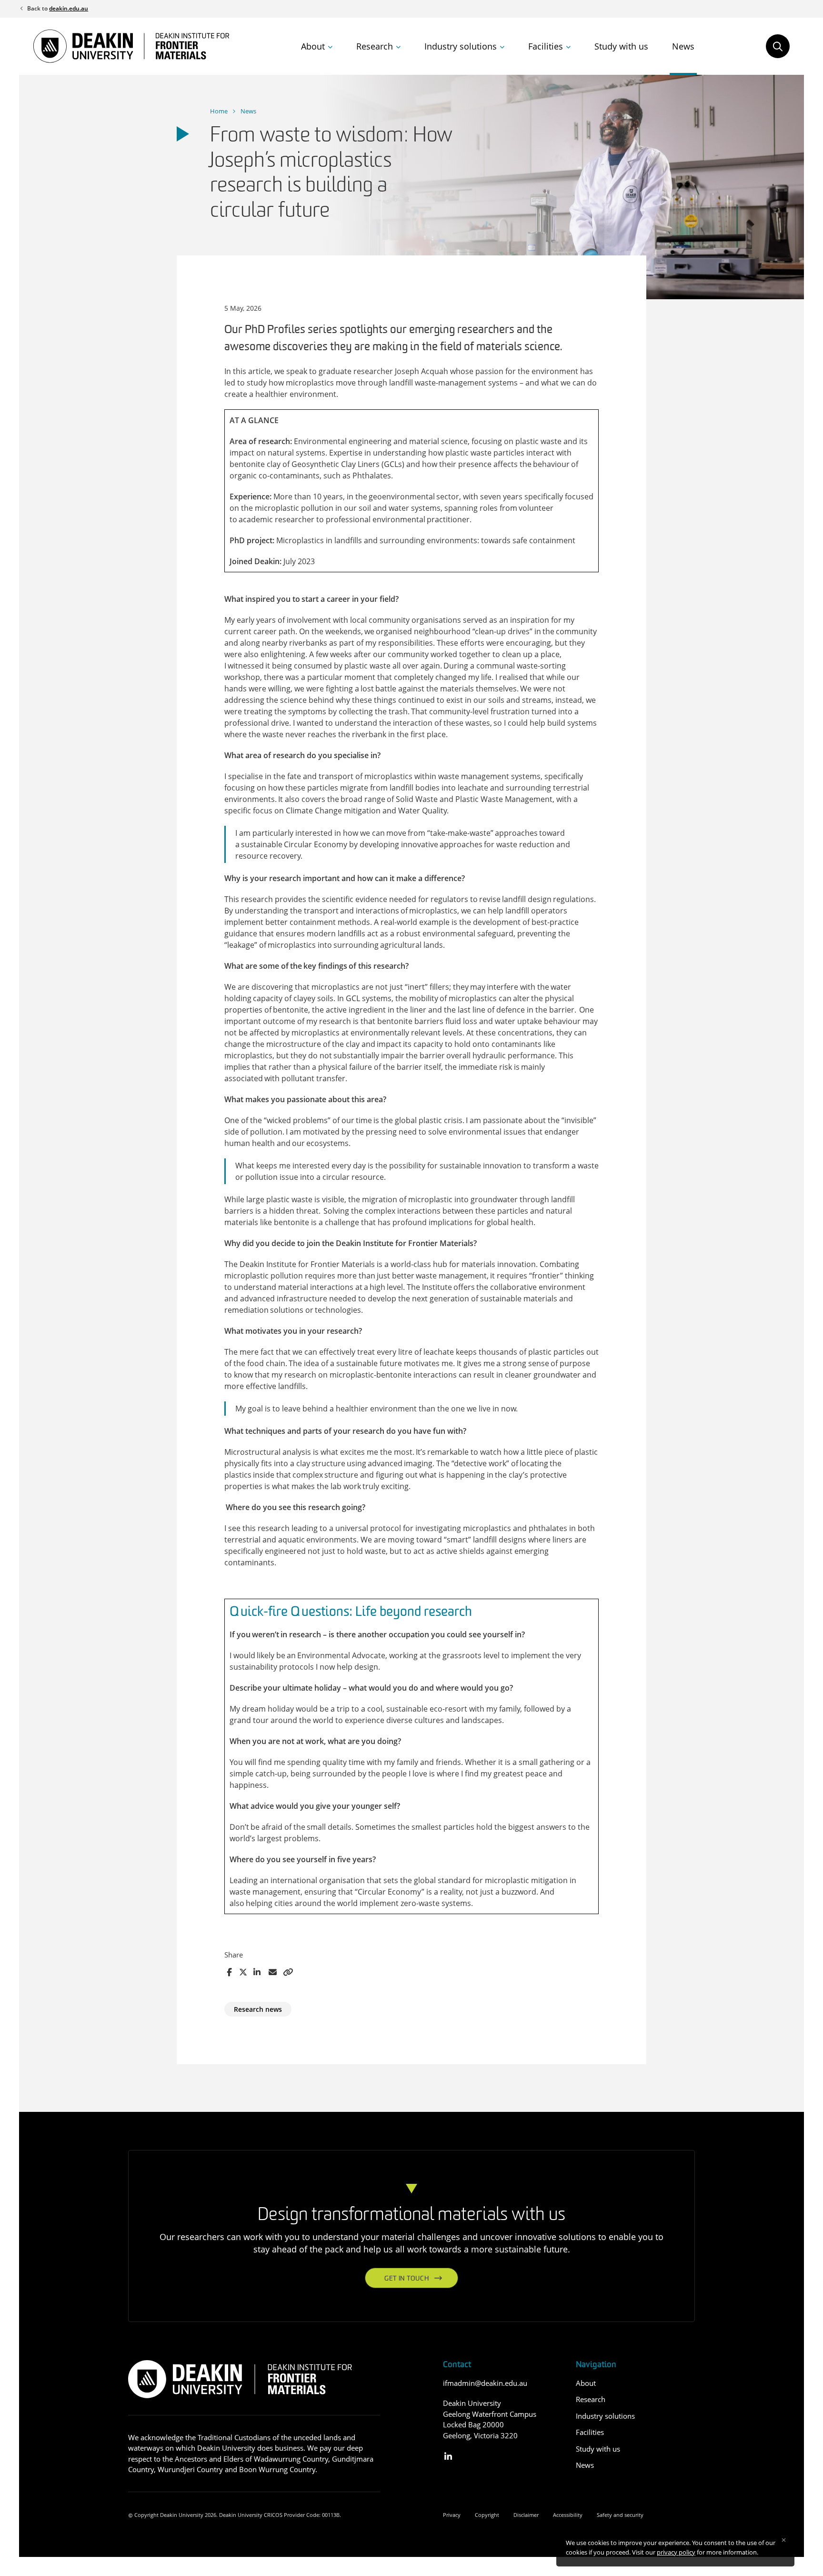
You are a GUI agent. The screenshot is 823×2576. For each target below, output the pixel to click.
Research (375, 46)
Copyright (487, 2515)
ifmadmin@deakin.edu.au (485, 2383)
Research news (258, 2009)
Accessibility (568, 2515)
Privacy (452, 2515)
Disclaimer (526, 2515)
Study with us (621, 46)
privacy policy (676, 2552)
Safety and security (620, 2515)
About (313, 46)
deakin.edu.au (69, 8)
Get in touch (406, 2279)
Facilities (546, 46)
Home (219, 111)
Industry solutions (461, 46)
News (683, 46)
